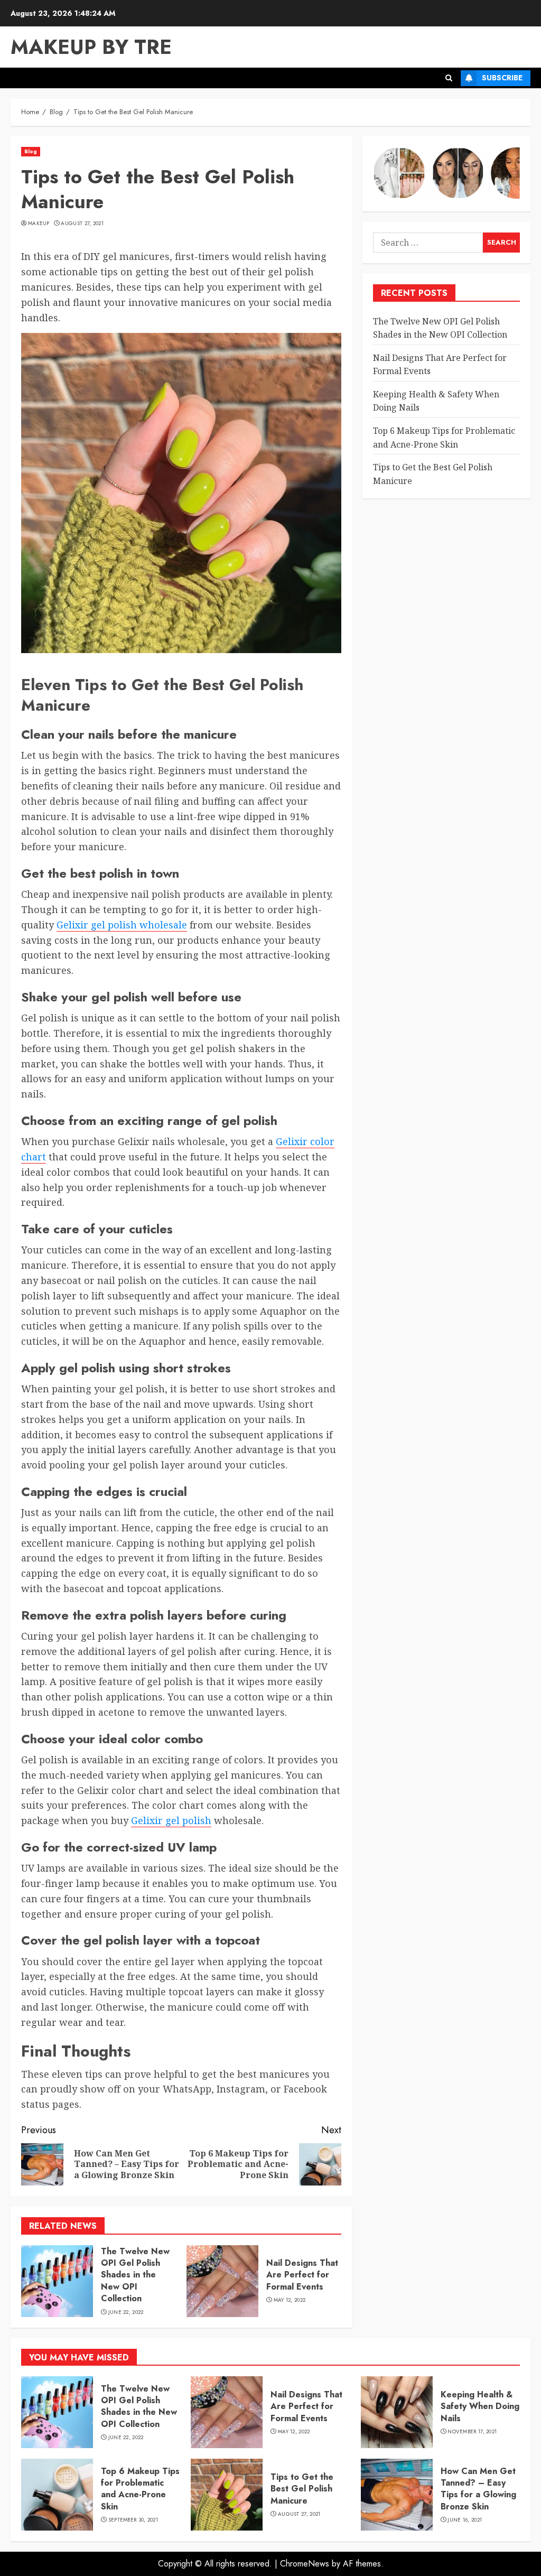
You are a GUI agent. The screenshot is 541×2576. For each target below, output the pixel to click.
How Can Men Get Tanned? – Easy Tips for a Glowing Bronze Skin (478, 2489)
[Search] (449, 78)
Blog (31, 151)
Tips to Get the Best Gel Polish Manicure (302, 2489)
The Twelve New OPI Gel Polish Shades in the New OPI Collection (135, 2275)
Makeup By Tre (91, 47)
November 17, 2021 (472, 2432)
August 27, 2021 (82, 224)
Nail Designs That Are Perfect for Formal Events (302, 2275)
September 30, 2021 (133, 2520)
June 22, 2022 (126, 2312)
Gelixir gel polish (171, 1820)
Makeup (39, 224)
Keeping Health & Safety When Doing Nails (480, 2406)
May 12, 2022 (290, 2300)
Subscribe (502, 78)
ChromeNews (305, 2564)
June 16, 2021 (465, 2520)
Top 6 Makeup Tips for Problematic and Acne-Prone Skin (140, 2489)
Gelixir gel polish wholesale (122, 925)
